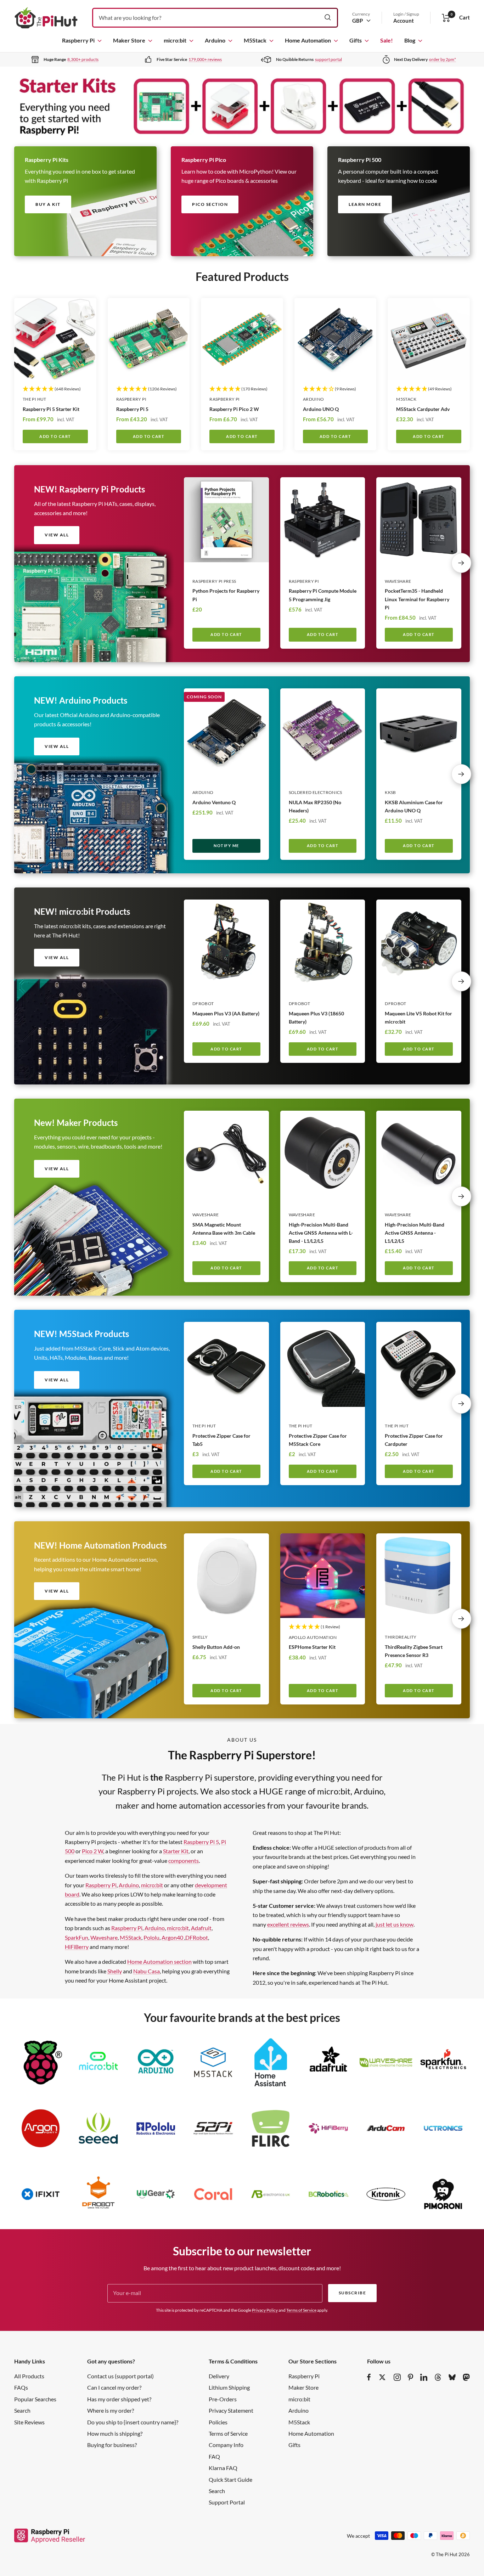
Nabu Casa (147, 1971)
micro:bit (175, 40)
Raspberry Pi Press (214, 581)
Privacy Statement (231, 2410)
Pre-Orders (223, 2399)
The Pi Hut (35, 399)
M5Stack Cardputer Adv (423, 409)
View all (57, 535)
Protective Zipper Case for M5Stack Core (318, 1440)
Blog (410, 40)
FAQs (21, 2387)
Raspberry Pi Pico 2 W (234, 409)
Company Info (226, 2445)
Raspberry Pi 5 (132, 409)
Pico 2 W (92, 1851)
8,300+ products (83, 59)
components (184, 1861)
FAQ (214, 2456)
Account (404, 21)
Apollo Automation (313, 1637)
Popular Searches (35, 2399)
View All (57, 1380)
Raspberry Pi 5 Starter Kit (51, 409)
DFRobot (203, 1004)
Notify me (226, 845)
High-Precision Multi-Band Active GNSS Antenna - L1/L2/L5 (415, 1233)
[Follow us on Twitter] (382, 2377)
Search (22, 2410)
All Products (29, 2376)
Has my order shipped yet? (119, 2399)
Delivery (219, 2376)
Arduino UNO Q (321, 409)
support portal (328, 59)
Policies (218, 2422)
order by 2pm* (443, 59)
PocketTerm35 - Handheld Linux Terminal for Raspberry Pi (417, 599)
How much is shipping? (115, 2433)
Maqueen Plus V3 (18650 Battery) (316, 1018)
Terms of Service (301, 2310)
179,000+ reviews (205, 59)
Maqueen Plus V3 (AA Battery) (226, 1013)
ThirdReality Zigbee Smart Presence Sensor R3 (414, 1651)
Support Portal (227, 2502)
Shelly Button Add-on (216, 1647)
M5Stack (255, 40)
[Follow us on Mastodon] (466, 2377)
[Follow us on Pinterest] (410, 2377)
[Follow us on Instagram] (397, 2377)
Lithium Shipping (229, 2387)
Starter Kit (176, 1851)
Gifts (356, 40)
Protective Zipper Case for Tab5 (221, 1440)
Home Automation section (159, 1961)
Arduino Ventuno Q (214, 802)
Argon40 (173, 1937)
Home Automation (308, 40)
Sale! (387, 40)
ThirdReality (401, 1637)
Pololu (151, 1937)
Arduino (215, 40)
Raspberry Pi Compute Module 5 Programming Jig (323, 595)
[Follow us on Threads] (438, 2377)
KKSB (390, 792)
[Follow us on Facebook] (369, 2377)
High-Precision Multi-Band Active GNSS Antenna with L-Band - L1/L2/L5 (321, 1233)
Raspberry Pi (78, 40)
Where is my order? (111, 2410)
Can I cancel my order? (114, 2387)
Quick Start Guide (230, 2479)
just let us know (395, 1924)
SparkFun (77, 1937)
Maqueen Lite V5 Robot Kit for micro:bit (418, 1018)
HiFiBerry (77, 1947)
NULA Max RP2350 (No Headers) (315, 806)
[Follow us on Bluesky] (452, 2377)
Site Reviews (29, 2422)
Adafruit (201, 1928)
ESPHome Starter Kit (312, 1647)
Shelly (200, 1637)
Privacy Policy (265, 2310)
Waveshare (398, 581)
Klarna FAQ (223, 2468)
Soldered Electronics (316, 792)
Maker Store (129, 40)
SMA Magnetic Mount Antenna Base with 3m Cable (224, 1229)
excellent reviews (288, 1924)
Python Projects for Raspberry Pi (226, 595)
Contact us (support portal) (120, 2376)
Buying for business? (112, 2445)
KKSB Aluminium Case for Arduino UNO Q (414, 806)
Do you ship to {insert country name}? (133, 2422)
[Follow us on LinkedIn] (424, 2377)
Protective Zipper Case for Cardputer (414, 1440)
